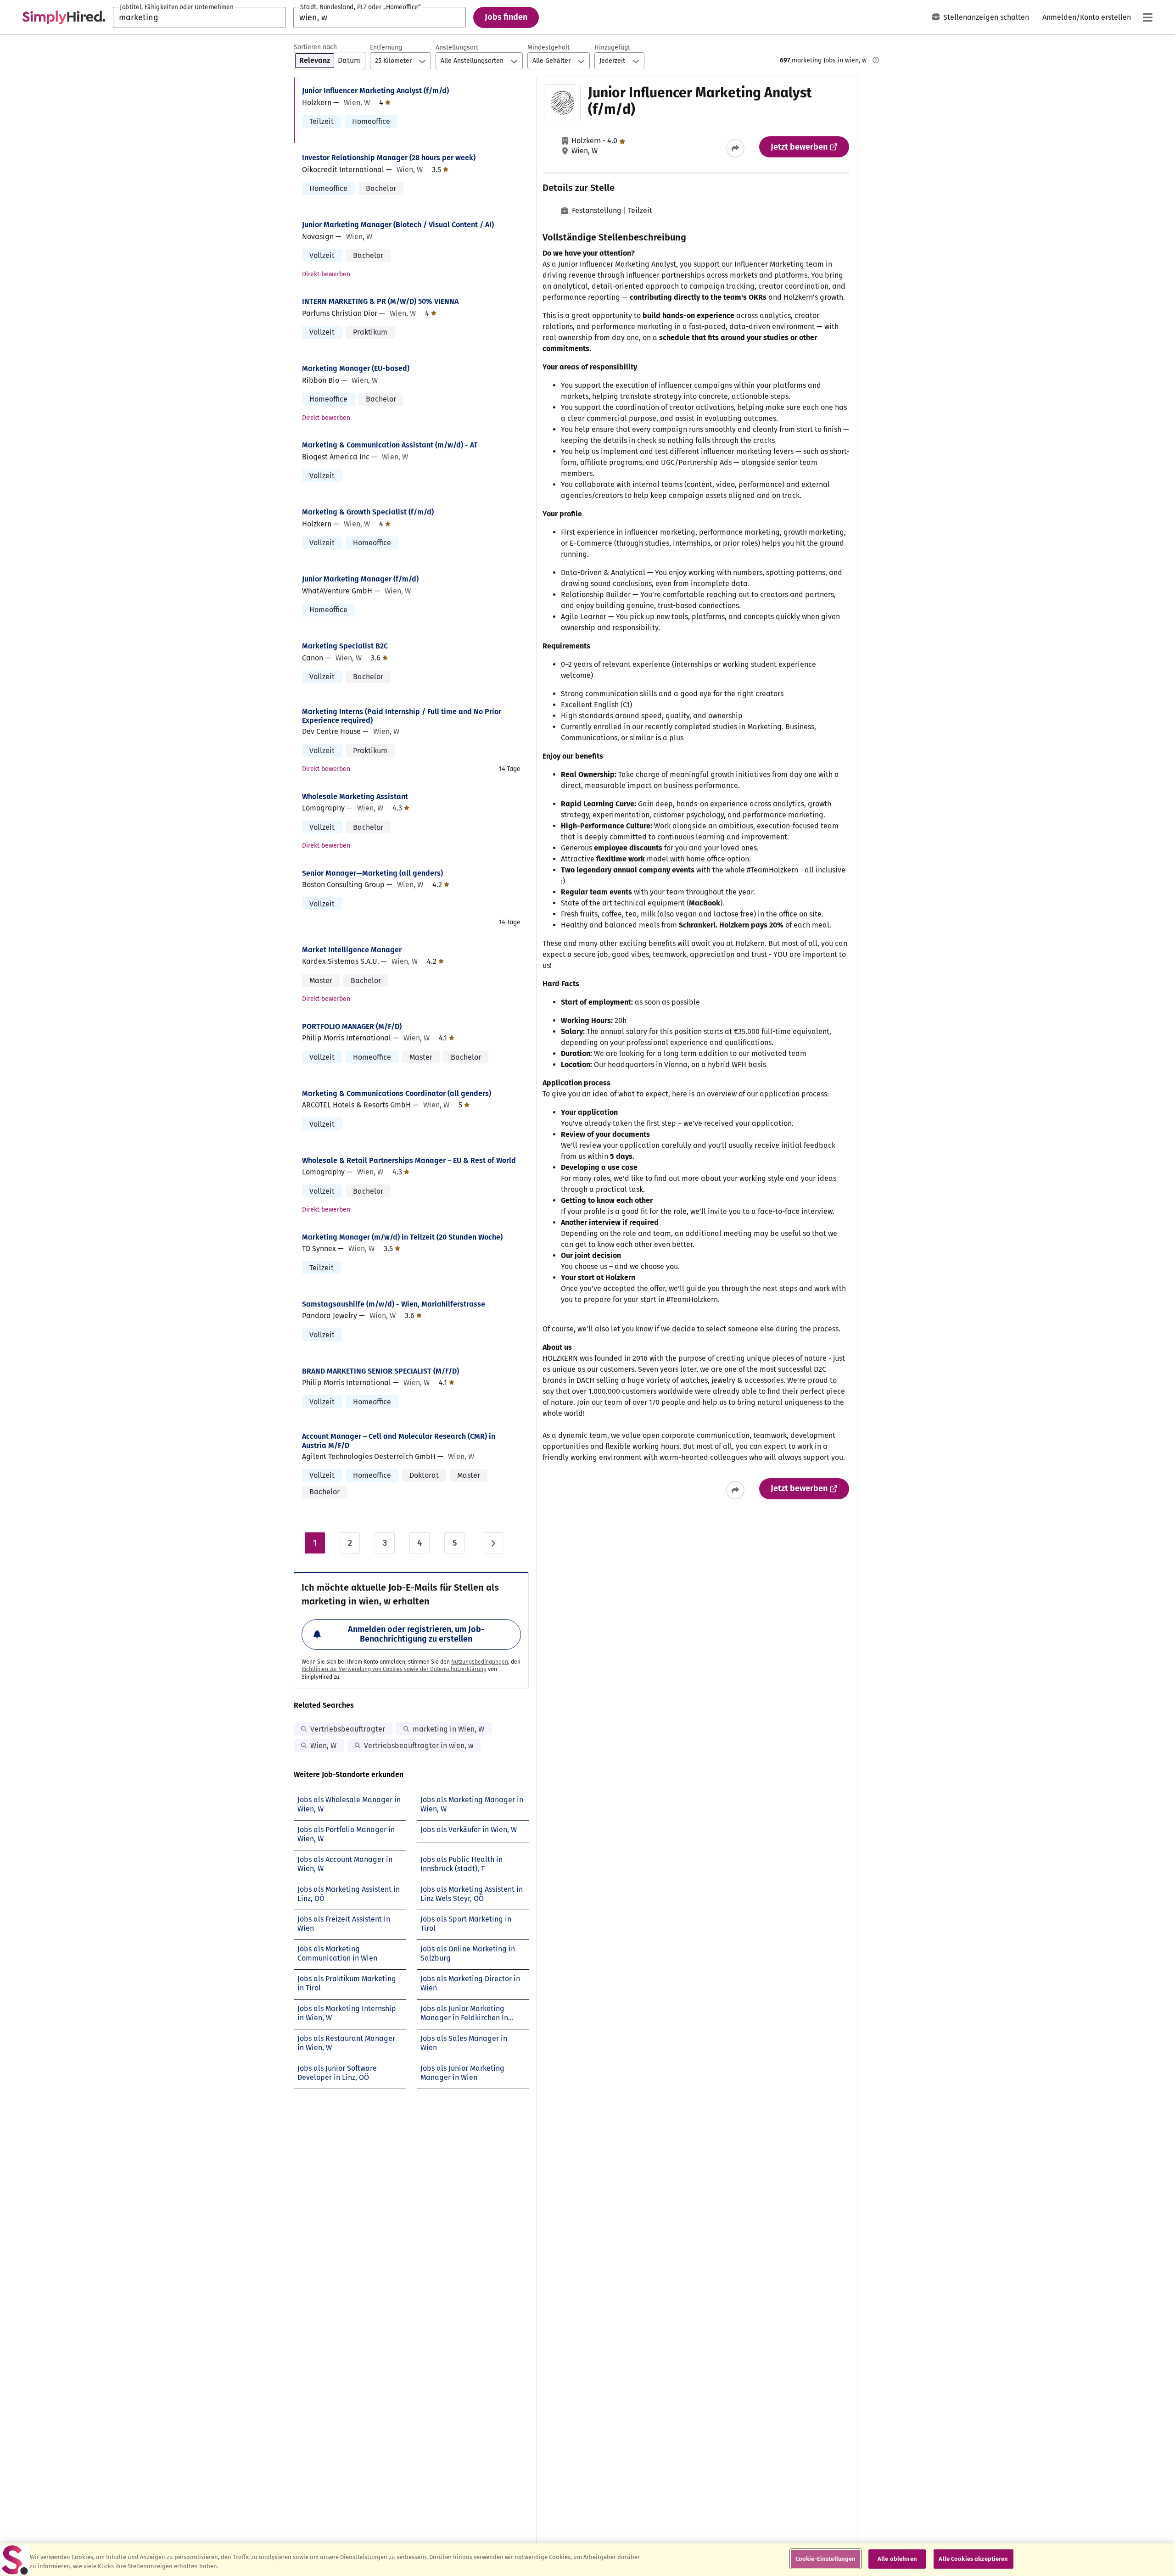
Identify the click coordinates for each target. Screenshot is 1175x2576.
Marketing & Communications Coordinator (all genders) (397, 1093)
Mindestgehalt (548, 47)
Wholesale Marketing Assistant (355, 796)
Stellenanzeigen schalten (986, 17)
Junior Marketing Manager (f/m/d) (360, 579)
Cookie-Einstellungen (826, 2559)
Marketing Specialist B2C (345, 646)
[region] (587, 2560)
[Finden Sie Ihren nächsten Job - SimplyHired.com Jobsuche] (64, 17)
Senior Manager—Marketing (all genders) (372, 873)
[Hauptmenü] (1147, 17)
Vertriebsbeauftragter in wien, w (419, 1746)
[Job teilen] (735, 148)
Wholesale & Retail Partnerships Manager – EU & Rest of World (409, 1160)
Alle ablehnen (897, 2559)
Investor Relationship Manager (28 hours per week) (389, 158)
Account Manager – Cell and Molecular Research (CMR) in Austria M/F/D (399, 1441)
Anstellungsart (457, 47)
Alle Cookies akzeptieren (973, 2559)
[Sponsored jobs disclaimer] (876, 60)
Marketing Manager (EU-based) (356, 368)
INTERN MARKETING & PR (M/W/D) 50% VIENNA (380, 301)
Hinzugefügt (612, 47)
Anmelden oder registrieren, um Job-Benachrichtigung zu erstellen (416, 1634)
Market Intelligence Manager (352, 950)
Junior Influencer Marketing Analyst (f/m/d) (375, 91)
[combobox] (199, 17)
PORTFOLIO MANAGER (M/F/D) (352, 1026)
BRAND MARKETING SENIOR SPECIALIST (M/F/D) (380, 1371)
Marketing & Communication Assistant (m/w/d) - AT (390, 445)
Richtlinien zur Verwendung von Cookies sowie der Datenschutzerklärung (394, 1669)
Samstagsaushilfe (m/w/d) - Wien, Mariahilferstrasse (394, 1304)
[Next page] (493, 1543)
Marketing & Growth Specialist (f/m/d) (368, 512)
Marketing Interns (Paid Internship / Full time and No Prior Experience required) (402, 716)
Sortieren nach (315, 47)
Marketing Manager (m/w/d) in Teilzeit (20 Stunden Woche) (402, 1237)
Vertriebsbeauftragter (348, 1729)
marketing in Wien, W (448, 1729)
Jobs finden (506, 17)
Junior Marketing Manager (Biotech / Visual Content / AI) (398, 225)
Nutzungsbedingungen (480, 1662)
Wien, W (323, 1746)
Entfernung (386, 47)
